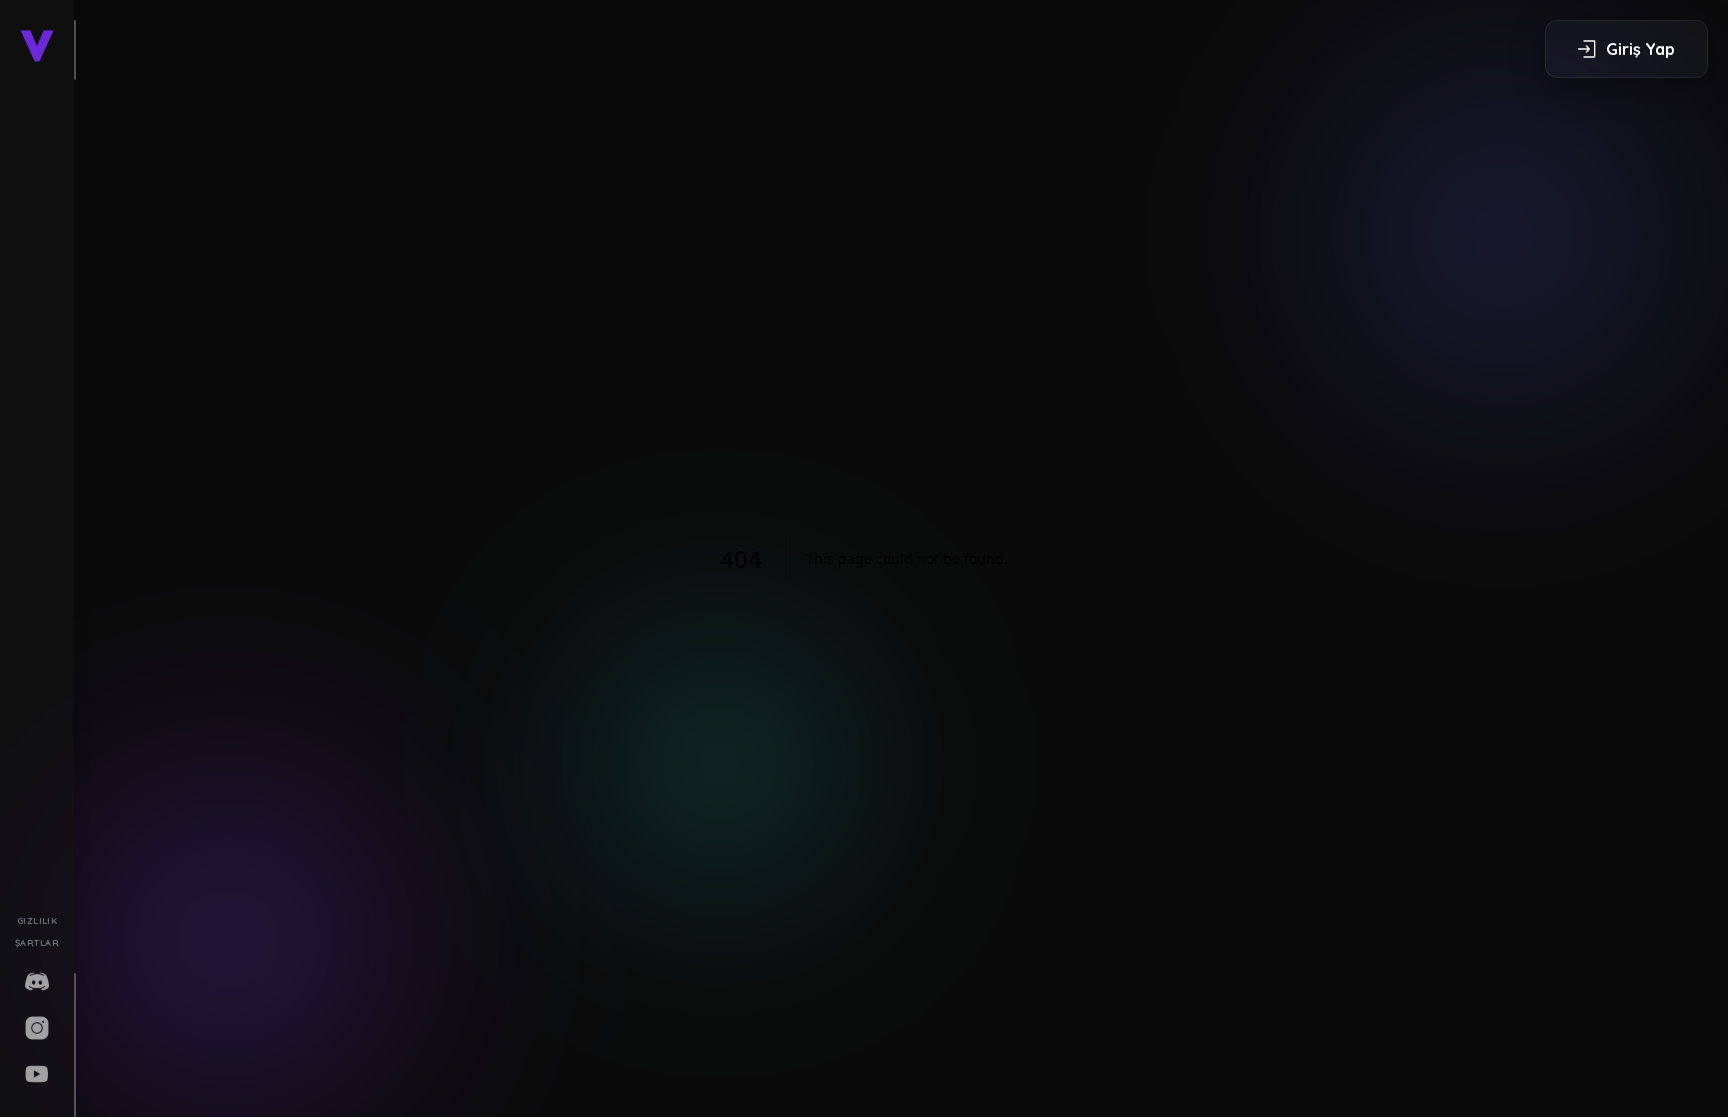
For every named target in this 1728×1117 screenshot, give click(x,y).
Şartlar (37, 942)
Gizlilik (37, 920)
